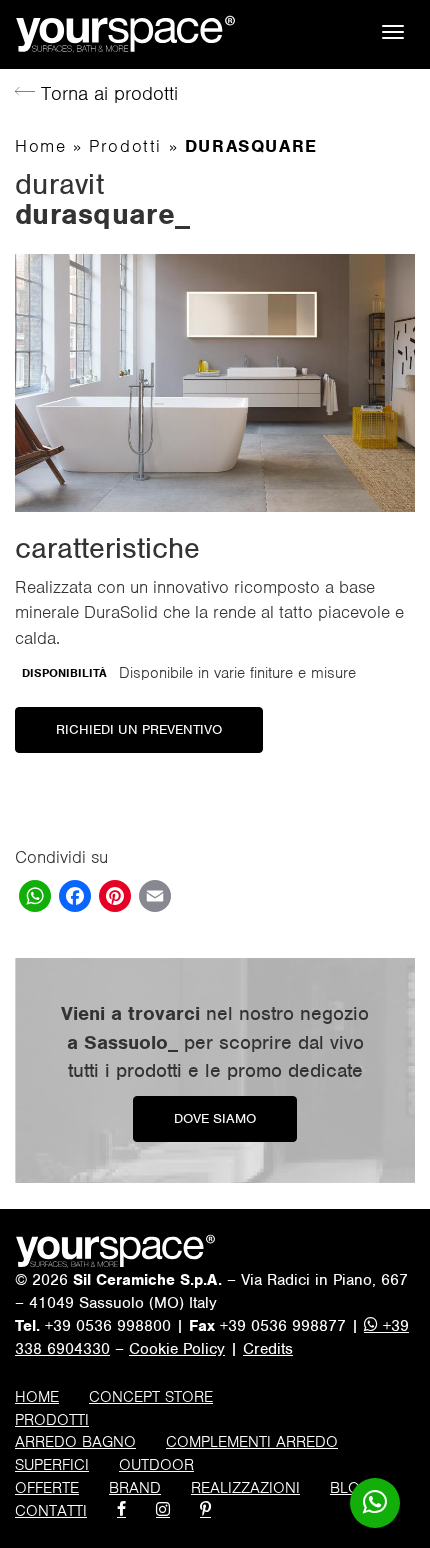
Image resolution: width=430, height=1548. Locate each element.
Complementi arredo (252, 1442)
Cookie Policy (177, 1349)
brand (135, 1488)
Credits (268, 1349)
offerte (47, 1488)
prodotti (52, 1420)
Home (40, 146)
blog (350, 1488)
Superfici (52, 1465)
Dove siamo (215, 1118)
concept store (151, 1397)
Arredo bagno (75, 1442)
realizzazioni (245, 1488)
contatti (51, 1511)
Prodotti (125, 146)
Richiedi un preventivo (139, 729)
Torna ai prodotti (106, 93)
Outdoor (156, 1465)
